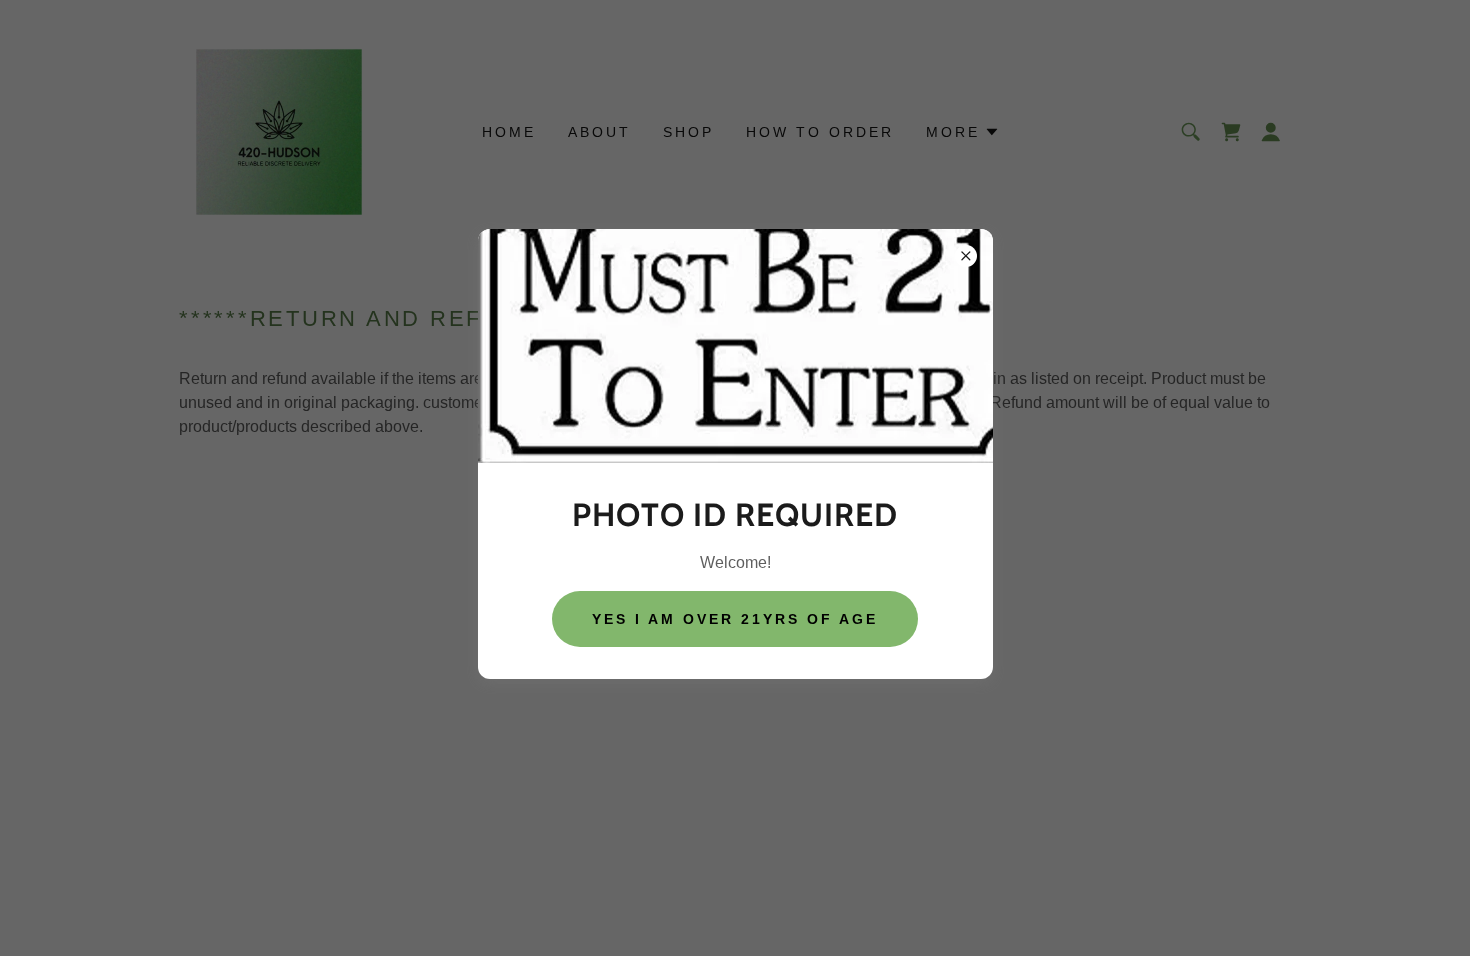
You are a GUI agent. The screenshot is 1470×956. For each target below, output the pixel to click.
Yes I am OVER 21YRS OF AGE (735, 619)
